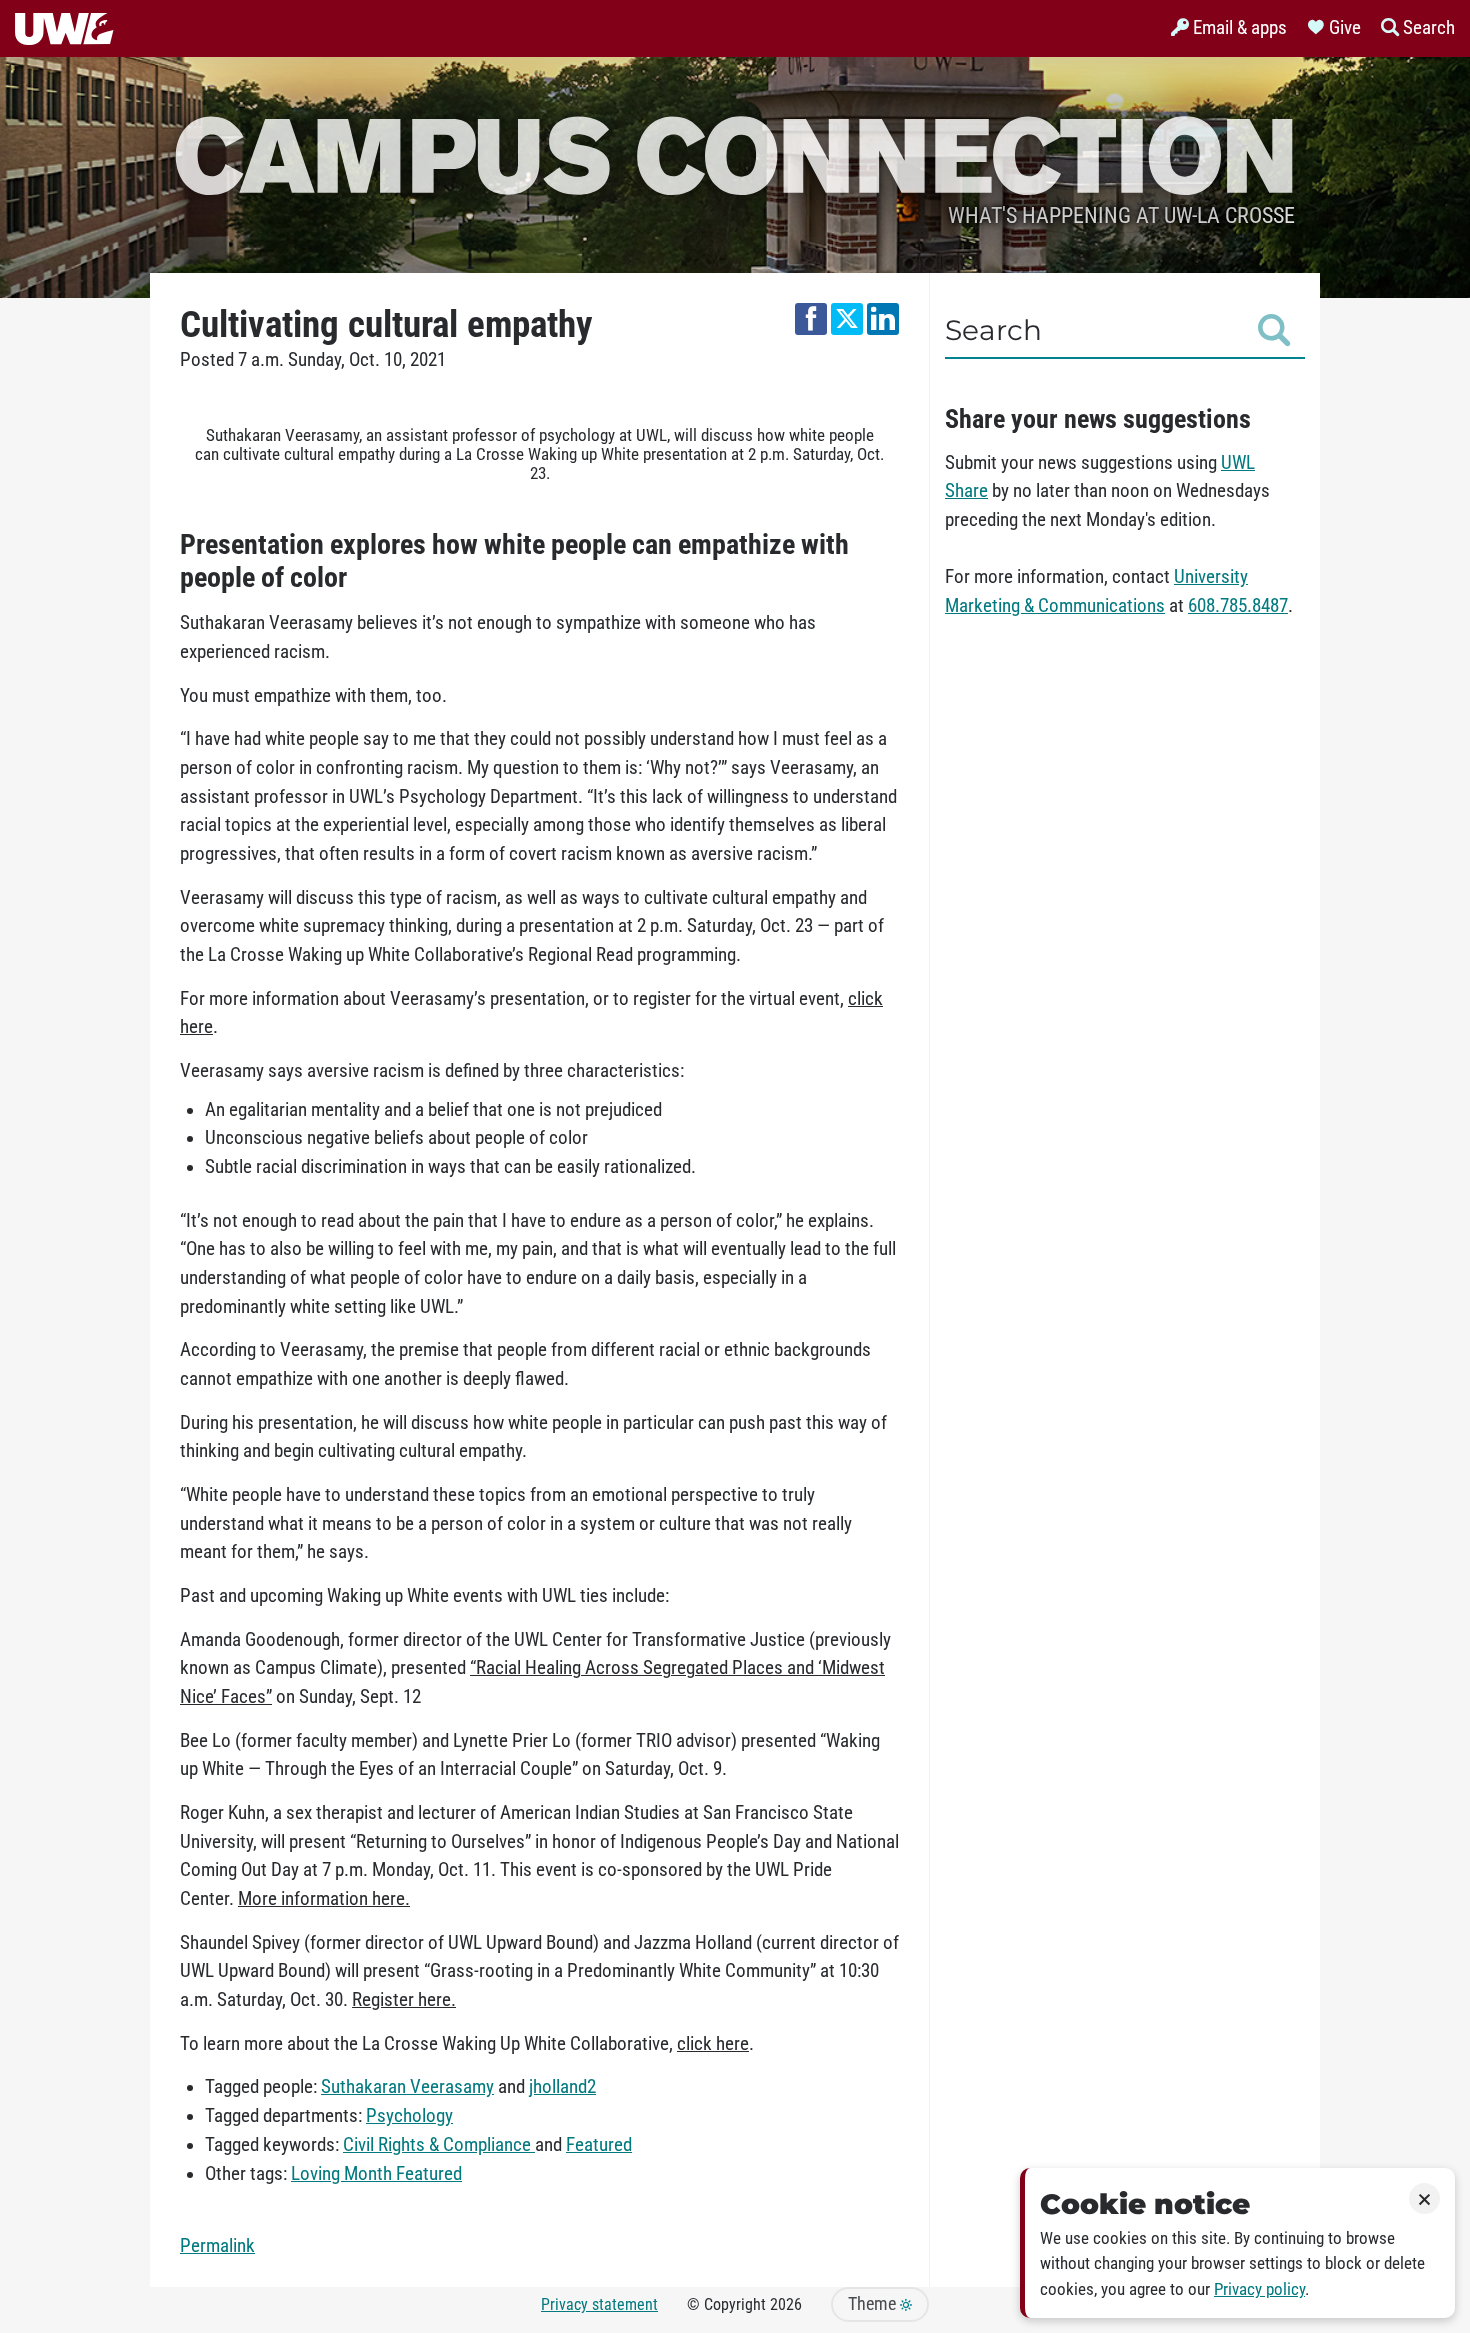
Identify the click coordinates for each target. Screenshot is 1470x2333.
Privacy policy (1259, 2289)
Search (993, 330)
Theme (874, 2304)
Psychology (409, 2116)
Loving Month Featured (376, 2174)
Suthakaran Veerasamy (407, 2087)
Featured (599, 2145)
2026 (786, 2304)
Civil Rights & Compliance (439, 2145)
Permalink (217, 2246)
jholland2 (562, 2087)
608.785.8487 (1238, 606)
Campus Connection (735, 152)
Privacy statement (599, 2304)
